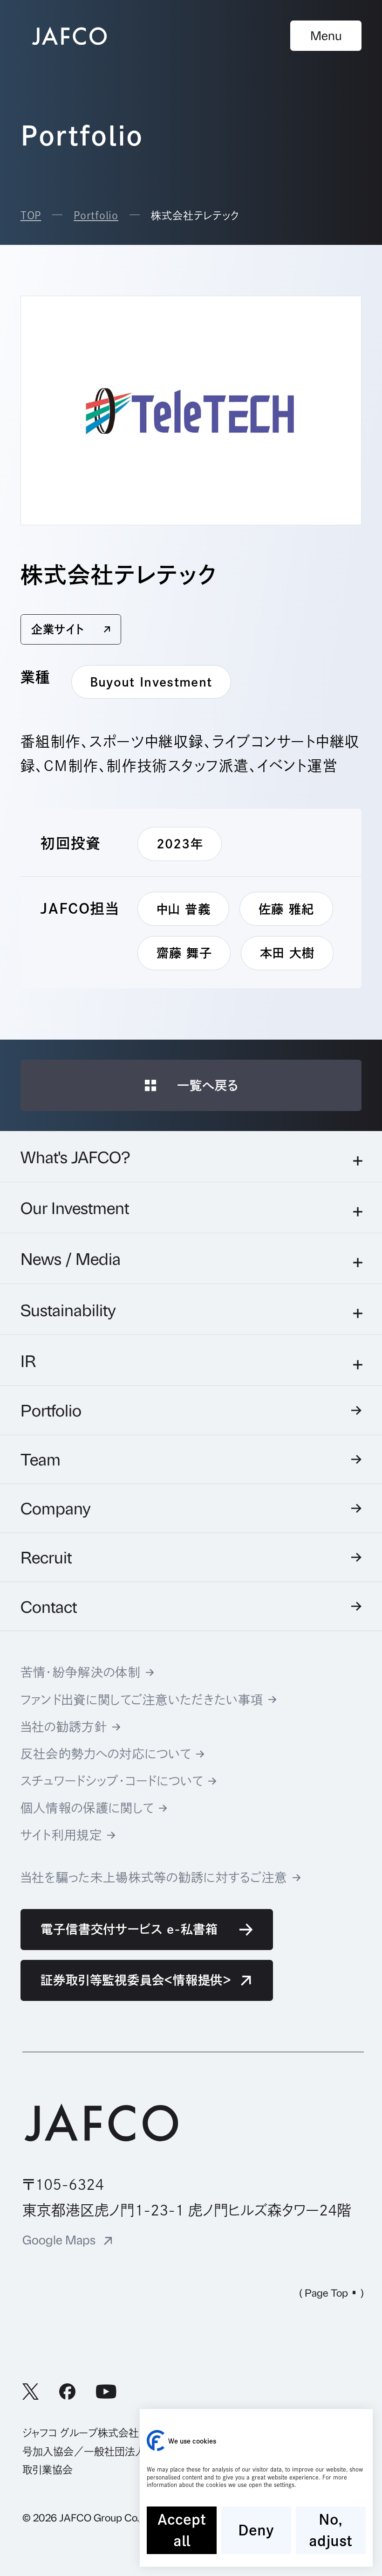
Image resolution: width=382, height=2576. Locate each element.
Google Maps (59, 2240)
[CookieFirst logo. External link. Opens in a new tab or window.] (156, 2441)
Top (31, 215)
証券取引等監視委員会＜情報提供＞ (136, 1980)
